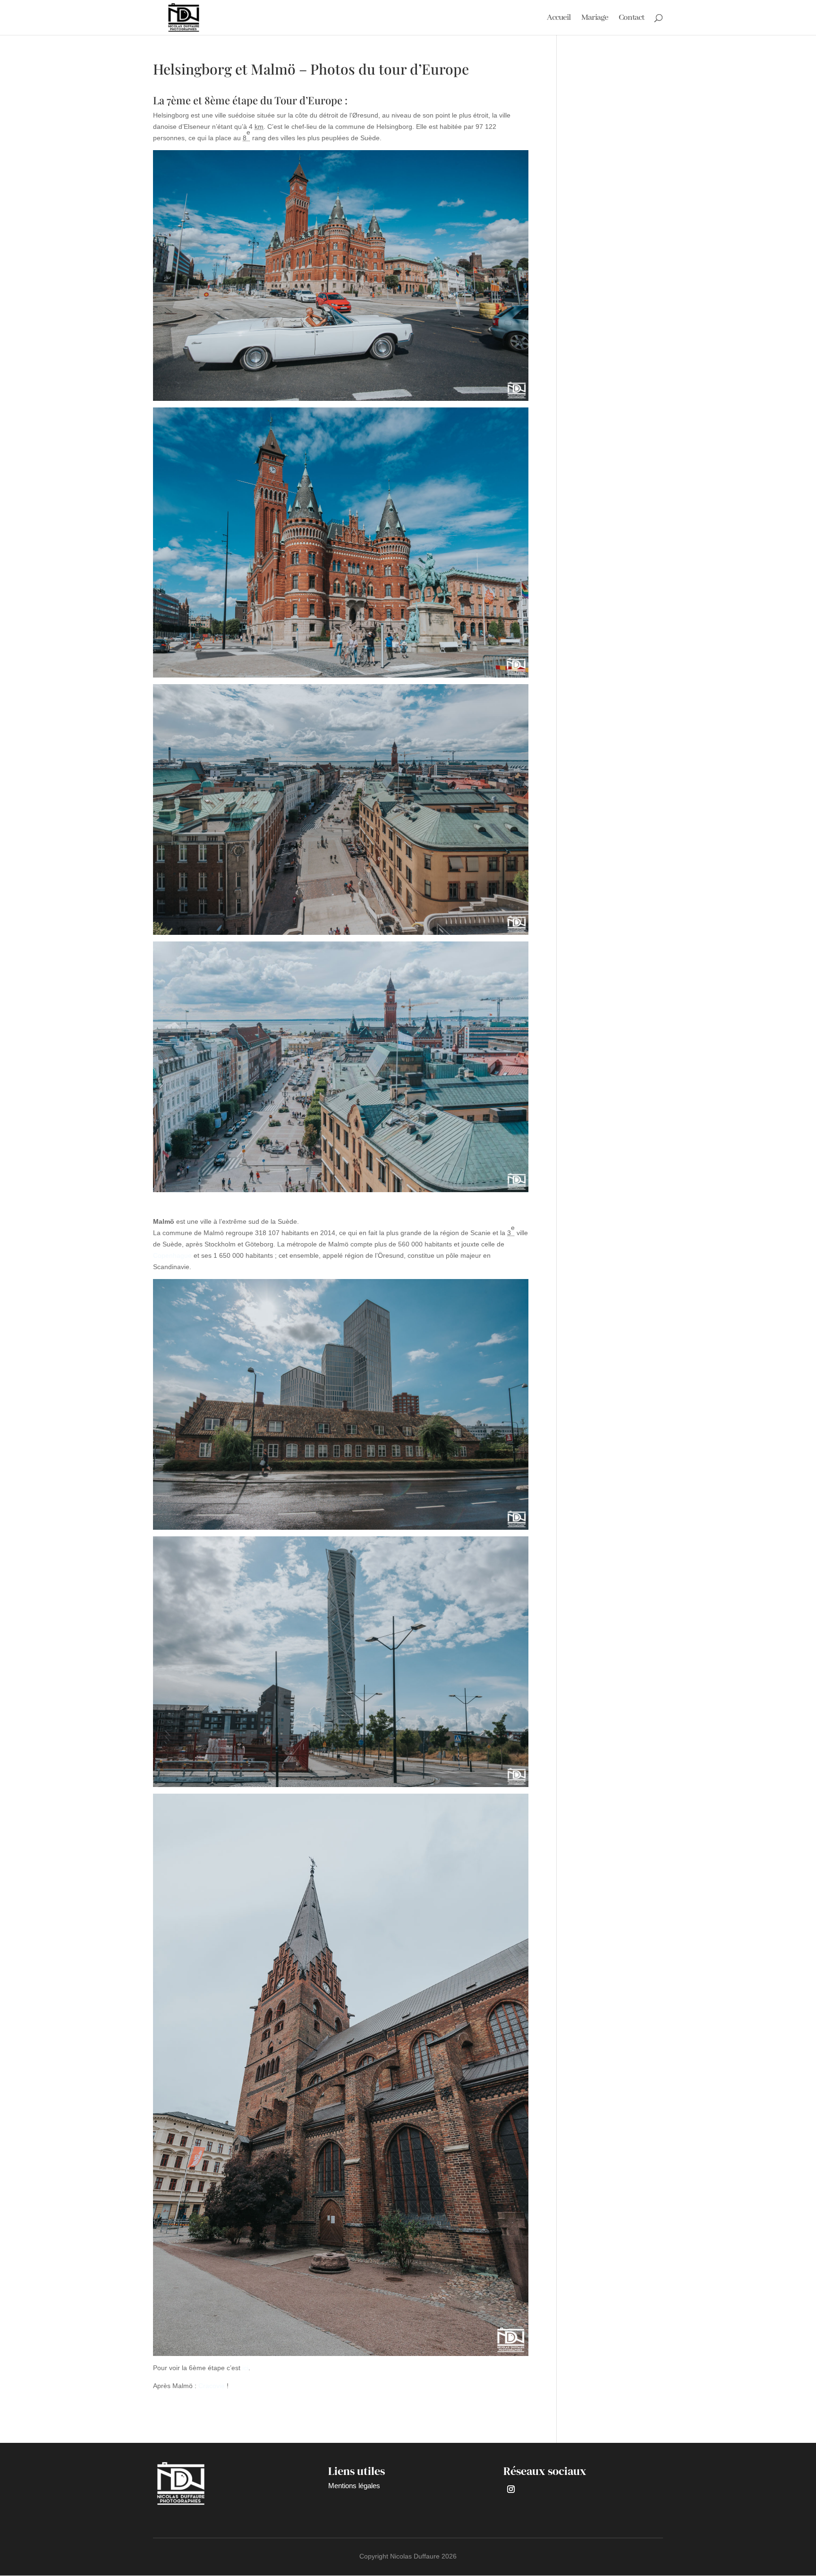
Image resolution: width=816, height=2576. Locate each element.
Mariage (595, 18)
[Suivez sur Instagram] (511, 2489)
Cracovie (212, 2386)
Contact (631, 18)
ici (245, 2368)
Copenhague (172, 1255)
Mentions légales (354, 2486)
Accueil (559, 18)
